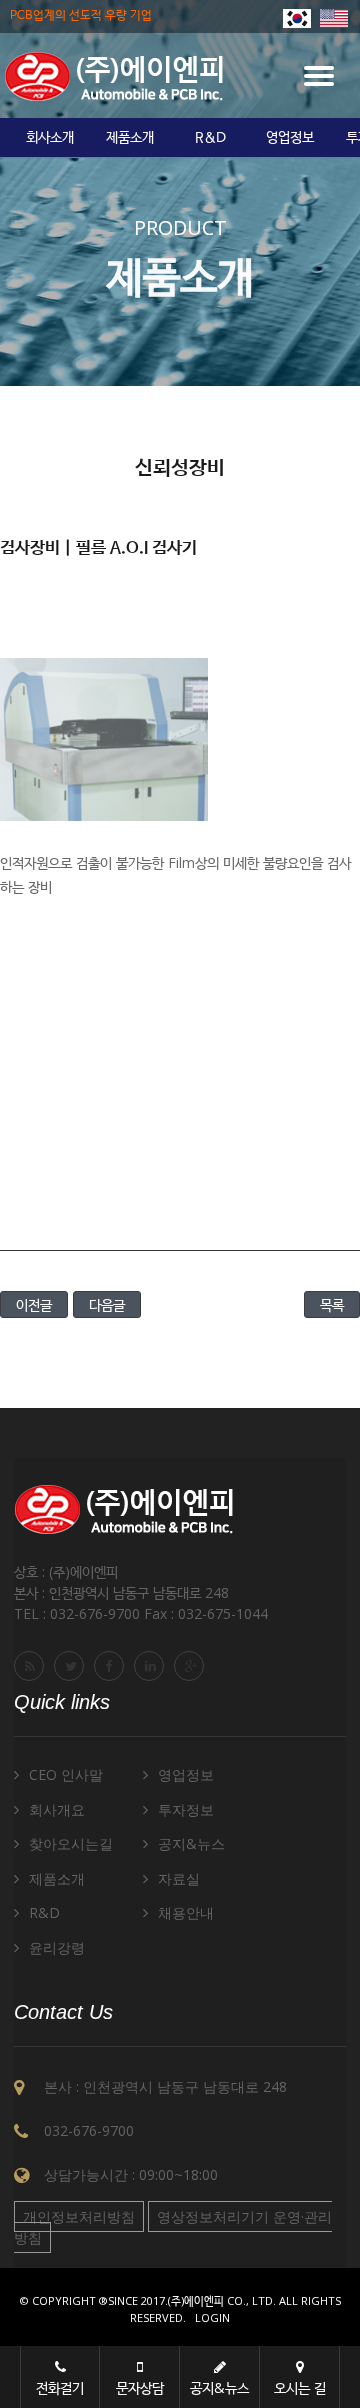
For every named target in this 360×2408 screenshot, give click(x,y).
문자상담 (140, 2387)
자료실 (179, 1878)
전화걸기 (60, 2387)
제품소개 (130, 138)
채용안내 (186, 1912)
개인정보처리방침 (79, 2216)
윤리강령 (57, 1947)
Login (212, 2317)
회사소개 (50, 138)
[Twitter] (72, 1665)
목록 (332, 1304)
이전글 (34, 1304)
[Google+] (192, 1665)
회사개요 (57, 1809)
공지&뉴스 (191, 1843)
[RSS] (32, 1665)
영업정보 (290, 138)
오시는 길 (300, 2387)
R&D (210, 138)
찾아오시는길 (71, 1843)
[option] (50, 138)
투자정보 (186, 1809)
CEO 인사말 (66, 1774)
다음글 (107, 1304)
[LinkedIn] (152, 1665)
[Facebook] (112, 1665)
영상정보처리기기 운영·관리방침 (173, 2227)
